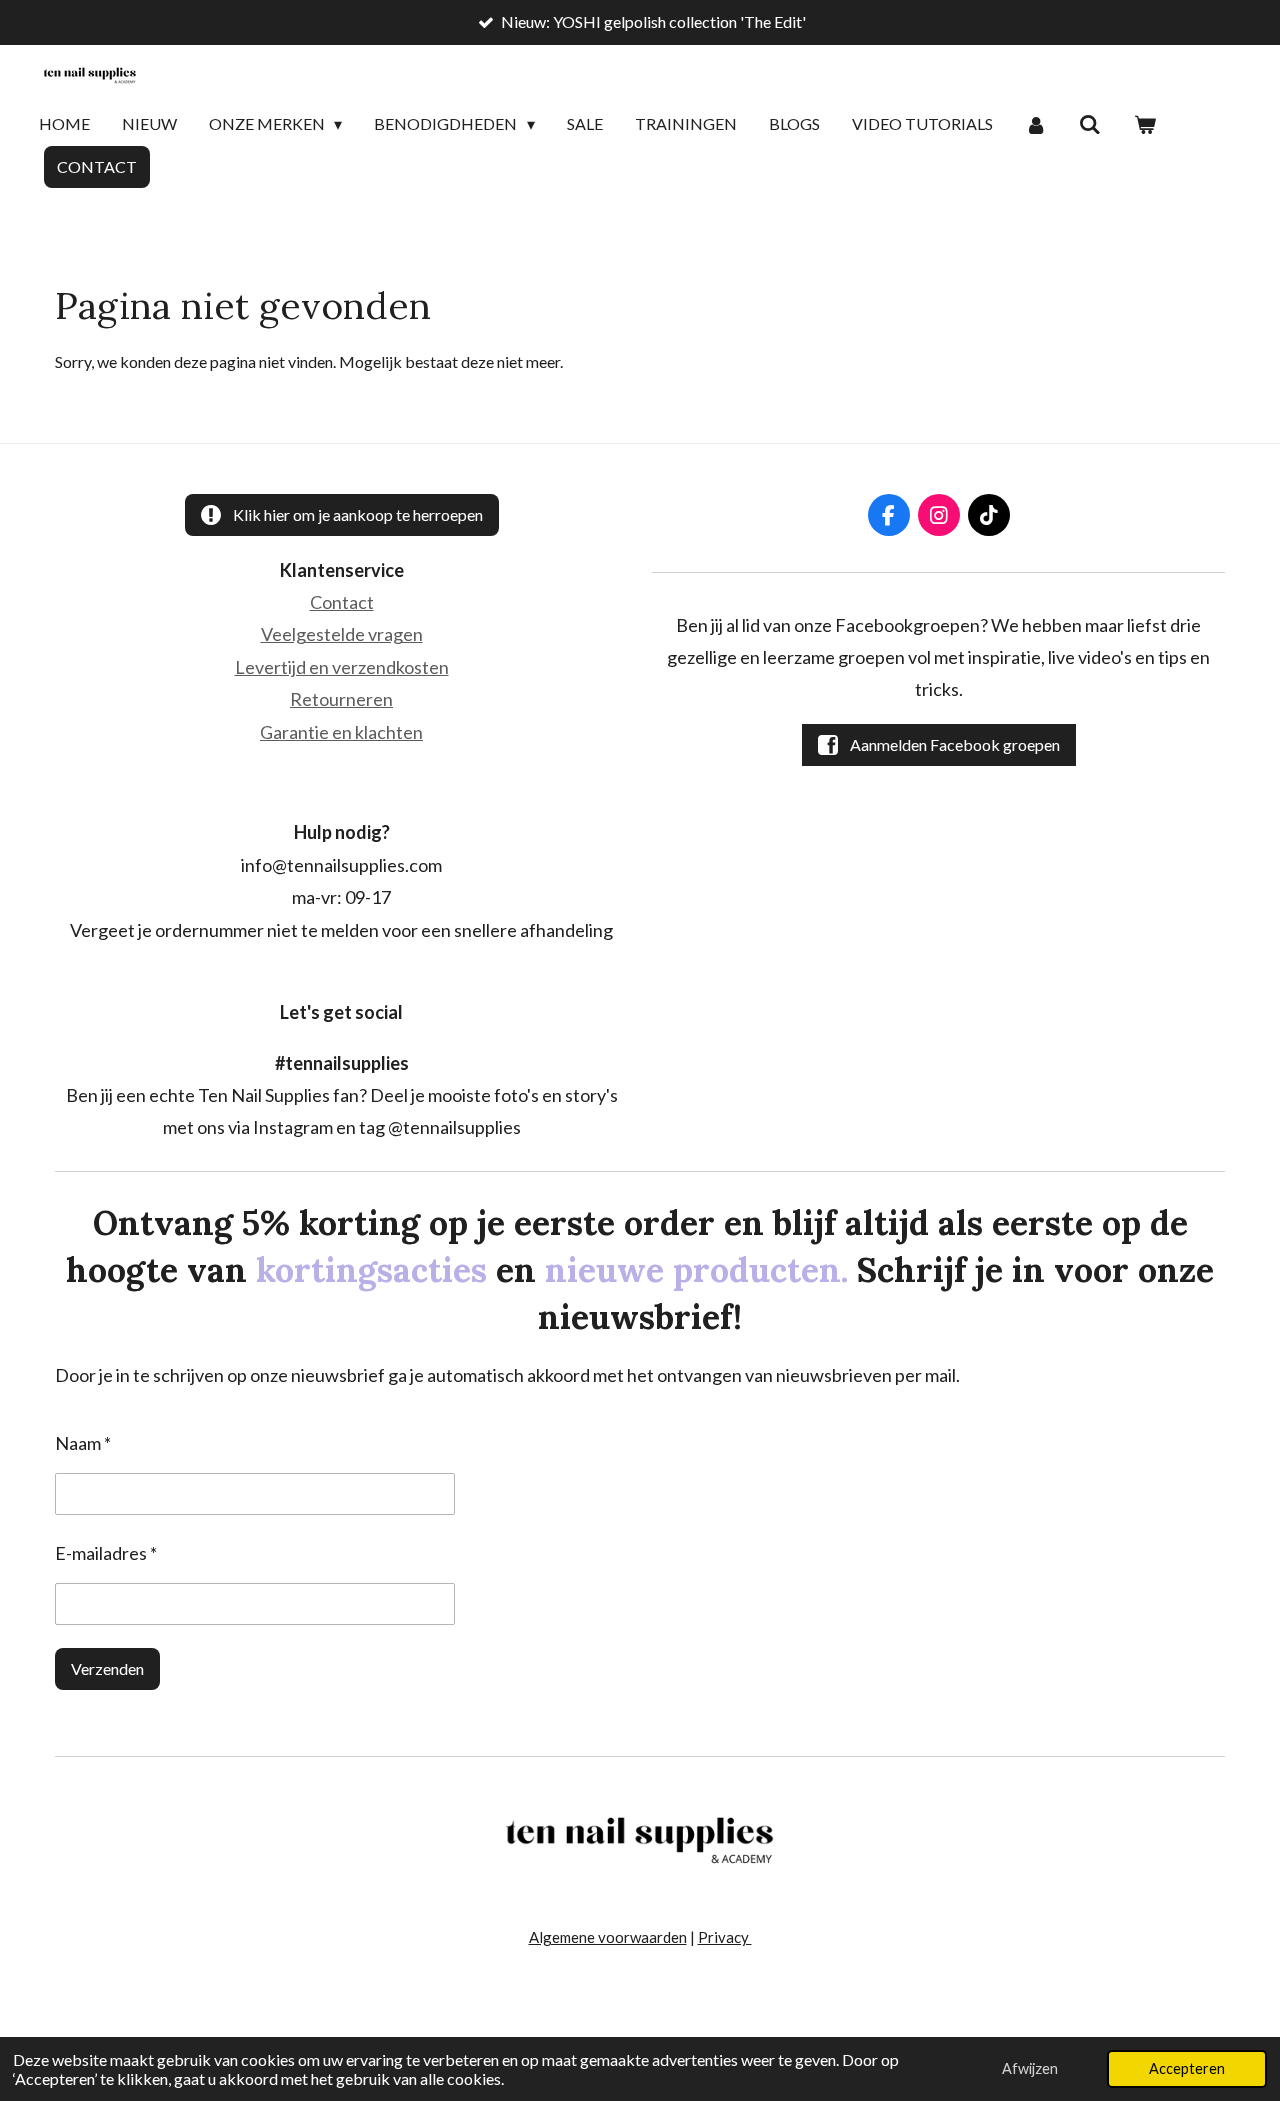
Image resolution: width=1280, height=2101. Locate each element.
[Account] (1036, 125)
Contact (342, 602)
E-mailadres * (106, 1553)
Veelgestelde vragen (342, 634)
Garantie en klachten (341, 732)
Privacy (725, 1937)
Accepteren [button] (1187, 2068)
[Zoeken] (1090, 125)
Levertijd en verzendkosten (342, 667)
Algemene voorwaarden (608, 1937)
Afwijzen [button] (1030, 2068)
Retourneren (341, 699)
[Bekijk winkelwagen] (1145, 125)
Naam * (83, 1443)
